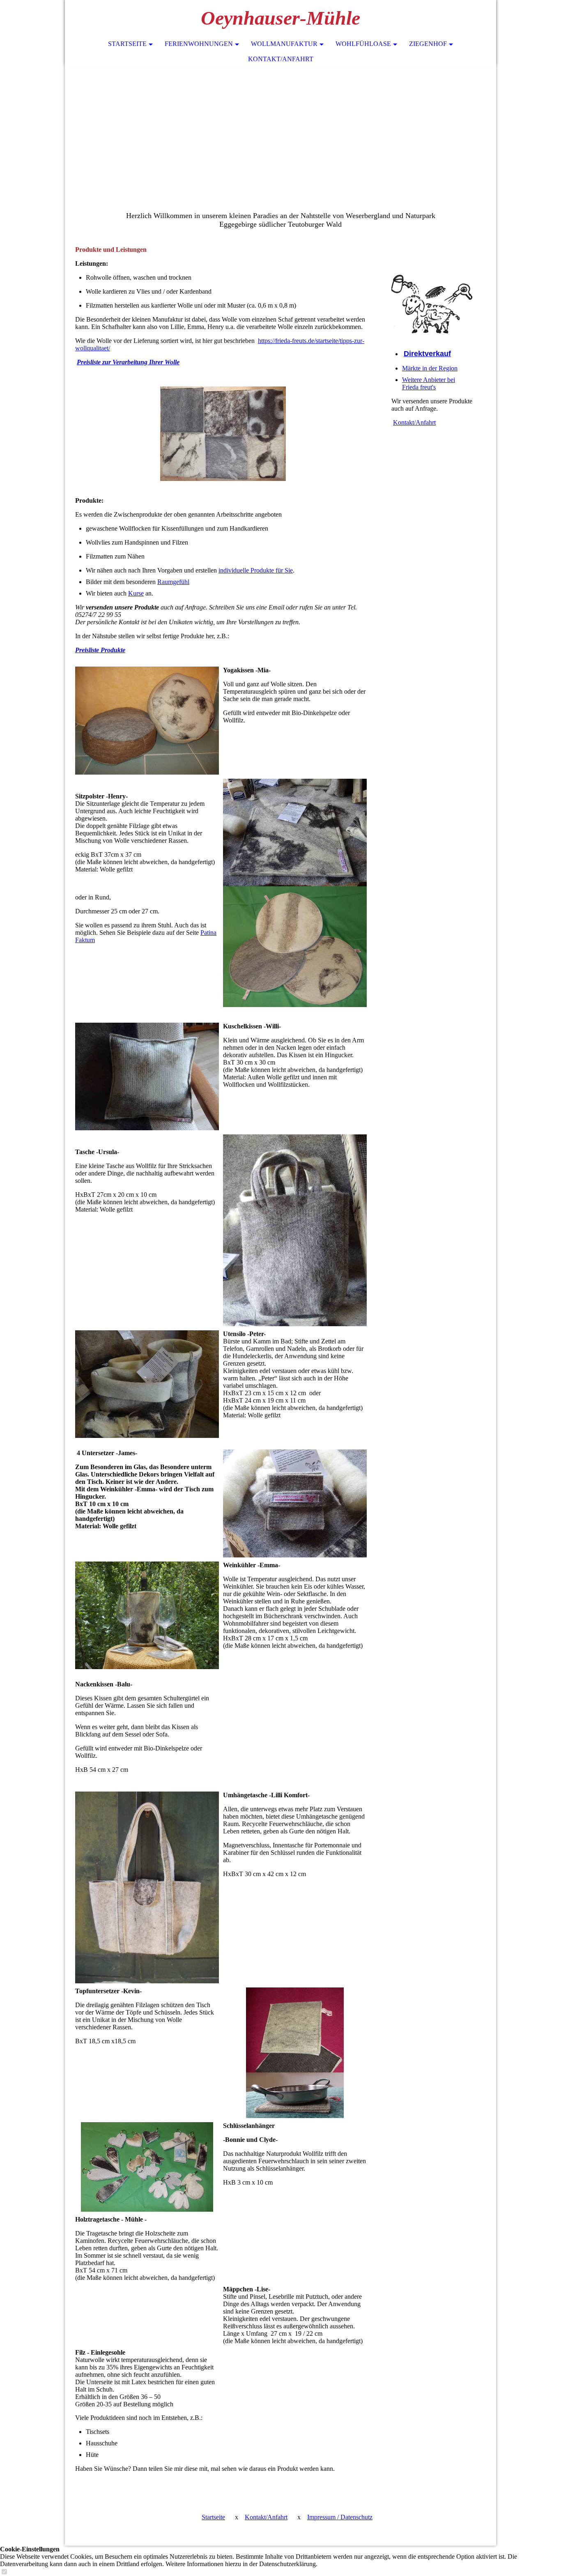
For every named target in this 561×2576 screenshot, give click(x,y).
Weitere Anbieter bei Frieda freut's (429, 383)
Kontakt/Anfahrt (281, 59)
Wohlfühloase (363, 44)
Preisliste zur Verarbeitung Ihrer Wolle (128, 362)
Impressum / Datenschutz (340, 2517)
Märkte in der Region (430, 368)
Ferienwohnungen (199, 44)
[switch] (4, 2572)
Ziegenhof (428, 44)
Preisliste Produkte (100, 650)
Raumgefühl (173, 582)
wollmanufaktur (284, 44)
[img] (280, 119)
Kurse (136, 593)
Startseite (127, 44)
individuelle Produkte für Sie (256, 570)
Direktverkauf (427, 354)
